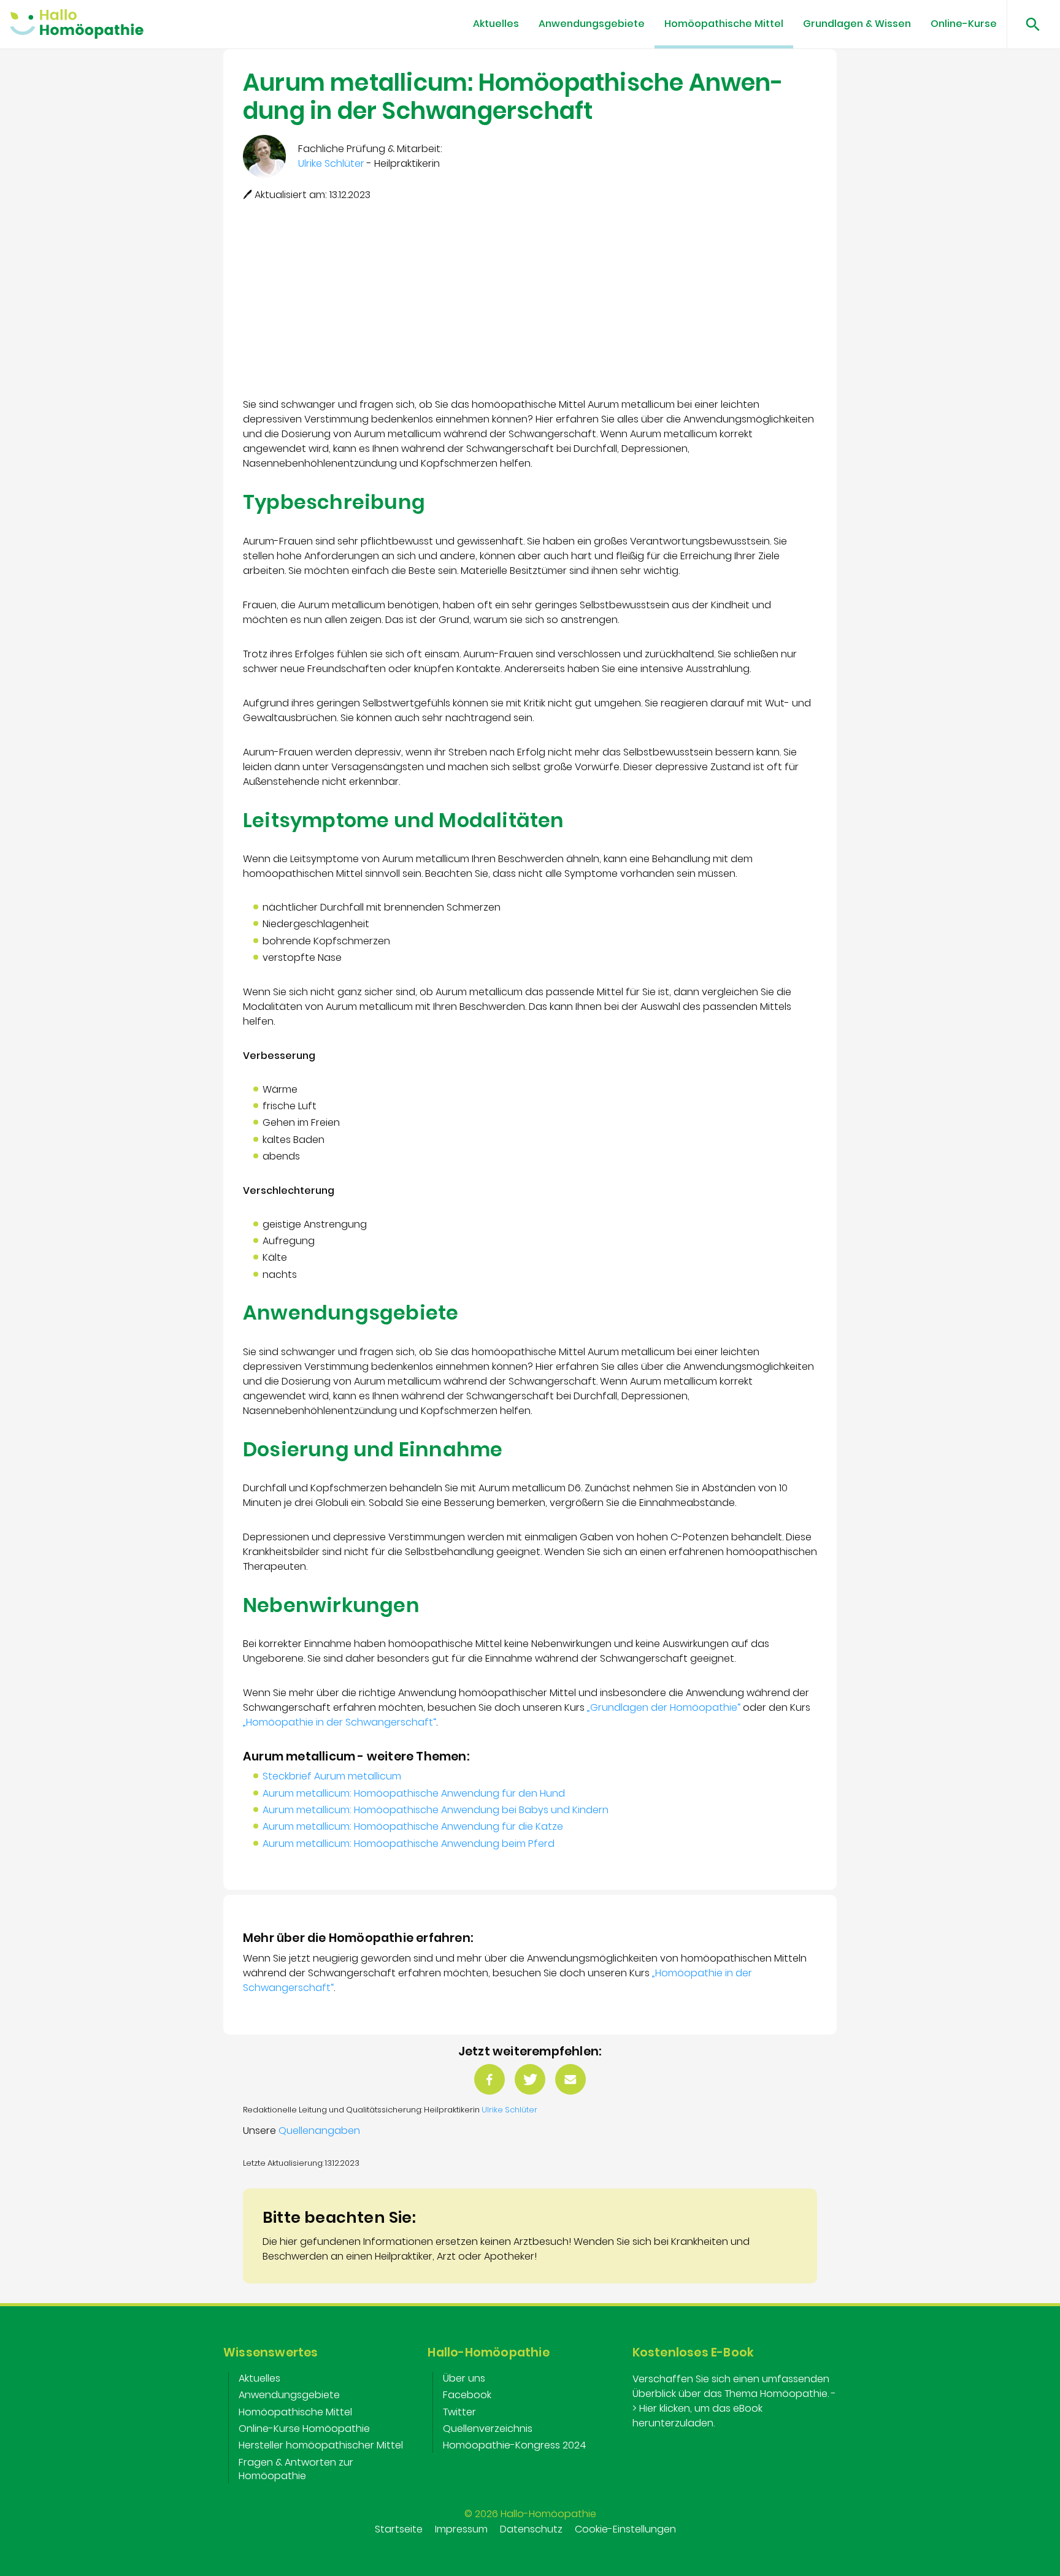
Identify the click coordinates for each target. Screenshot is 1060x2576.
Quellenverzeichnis (488, 2429)
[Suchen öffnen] (1028, 24)
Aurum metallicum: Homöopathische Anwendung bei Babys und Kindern (436, 1810)
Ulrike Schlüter (509, 2110)
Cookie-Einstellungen (625, 2529)
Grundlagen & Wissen (857, 24)
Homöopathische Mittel (724, 24)
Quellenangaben (319, 2131)
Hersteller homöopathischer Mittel (321, 2445)
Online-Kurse (964, 24)
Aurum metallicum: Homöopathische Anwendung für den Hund (414, 1793)
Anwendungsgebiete (592, 24)
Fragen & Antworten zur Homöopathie (296, 2469)
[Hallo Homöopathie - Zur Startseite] (77, 24)
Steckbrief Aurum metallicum (332, 1776)
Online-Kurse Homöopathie (304, 2429)
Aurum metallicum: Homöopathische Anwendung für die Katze (413, 1826)
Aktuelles (496, 24)
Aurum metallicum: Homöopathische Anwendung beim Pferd (409, 1844)
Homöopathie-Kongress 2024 (515, 2445)
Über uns (464, 2378)
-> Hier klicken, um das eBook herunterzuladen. (734, 2408)
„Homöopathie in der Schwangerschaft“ (340, 1722)
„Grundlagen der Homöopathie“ (664, 1707)
